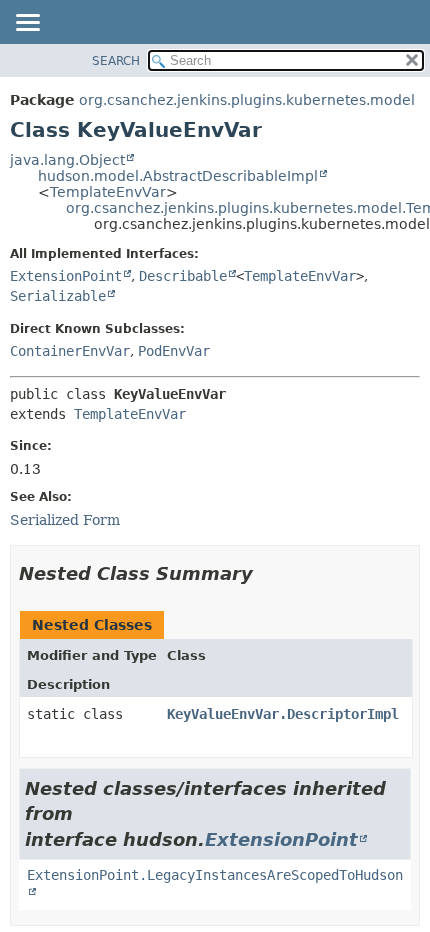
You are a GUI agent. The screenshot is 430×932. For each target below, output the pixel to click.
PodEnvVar (174, 351)
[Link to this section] (267, 573)
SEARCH (116, 61)
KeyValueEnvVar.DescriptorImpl (283, 714)
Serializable (58, 296)
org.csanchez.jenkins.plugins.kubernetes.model (247, 100)
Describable (183, 276)
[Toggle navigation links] (27, 24)
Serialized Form (65, 520)
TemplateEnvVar (108, 192)
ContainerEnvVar (70, 351)
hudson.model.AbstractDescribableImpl (178, 176)
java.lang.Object (67, 160)
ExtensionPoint (66, 276)
